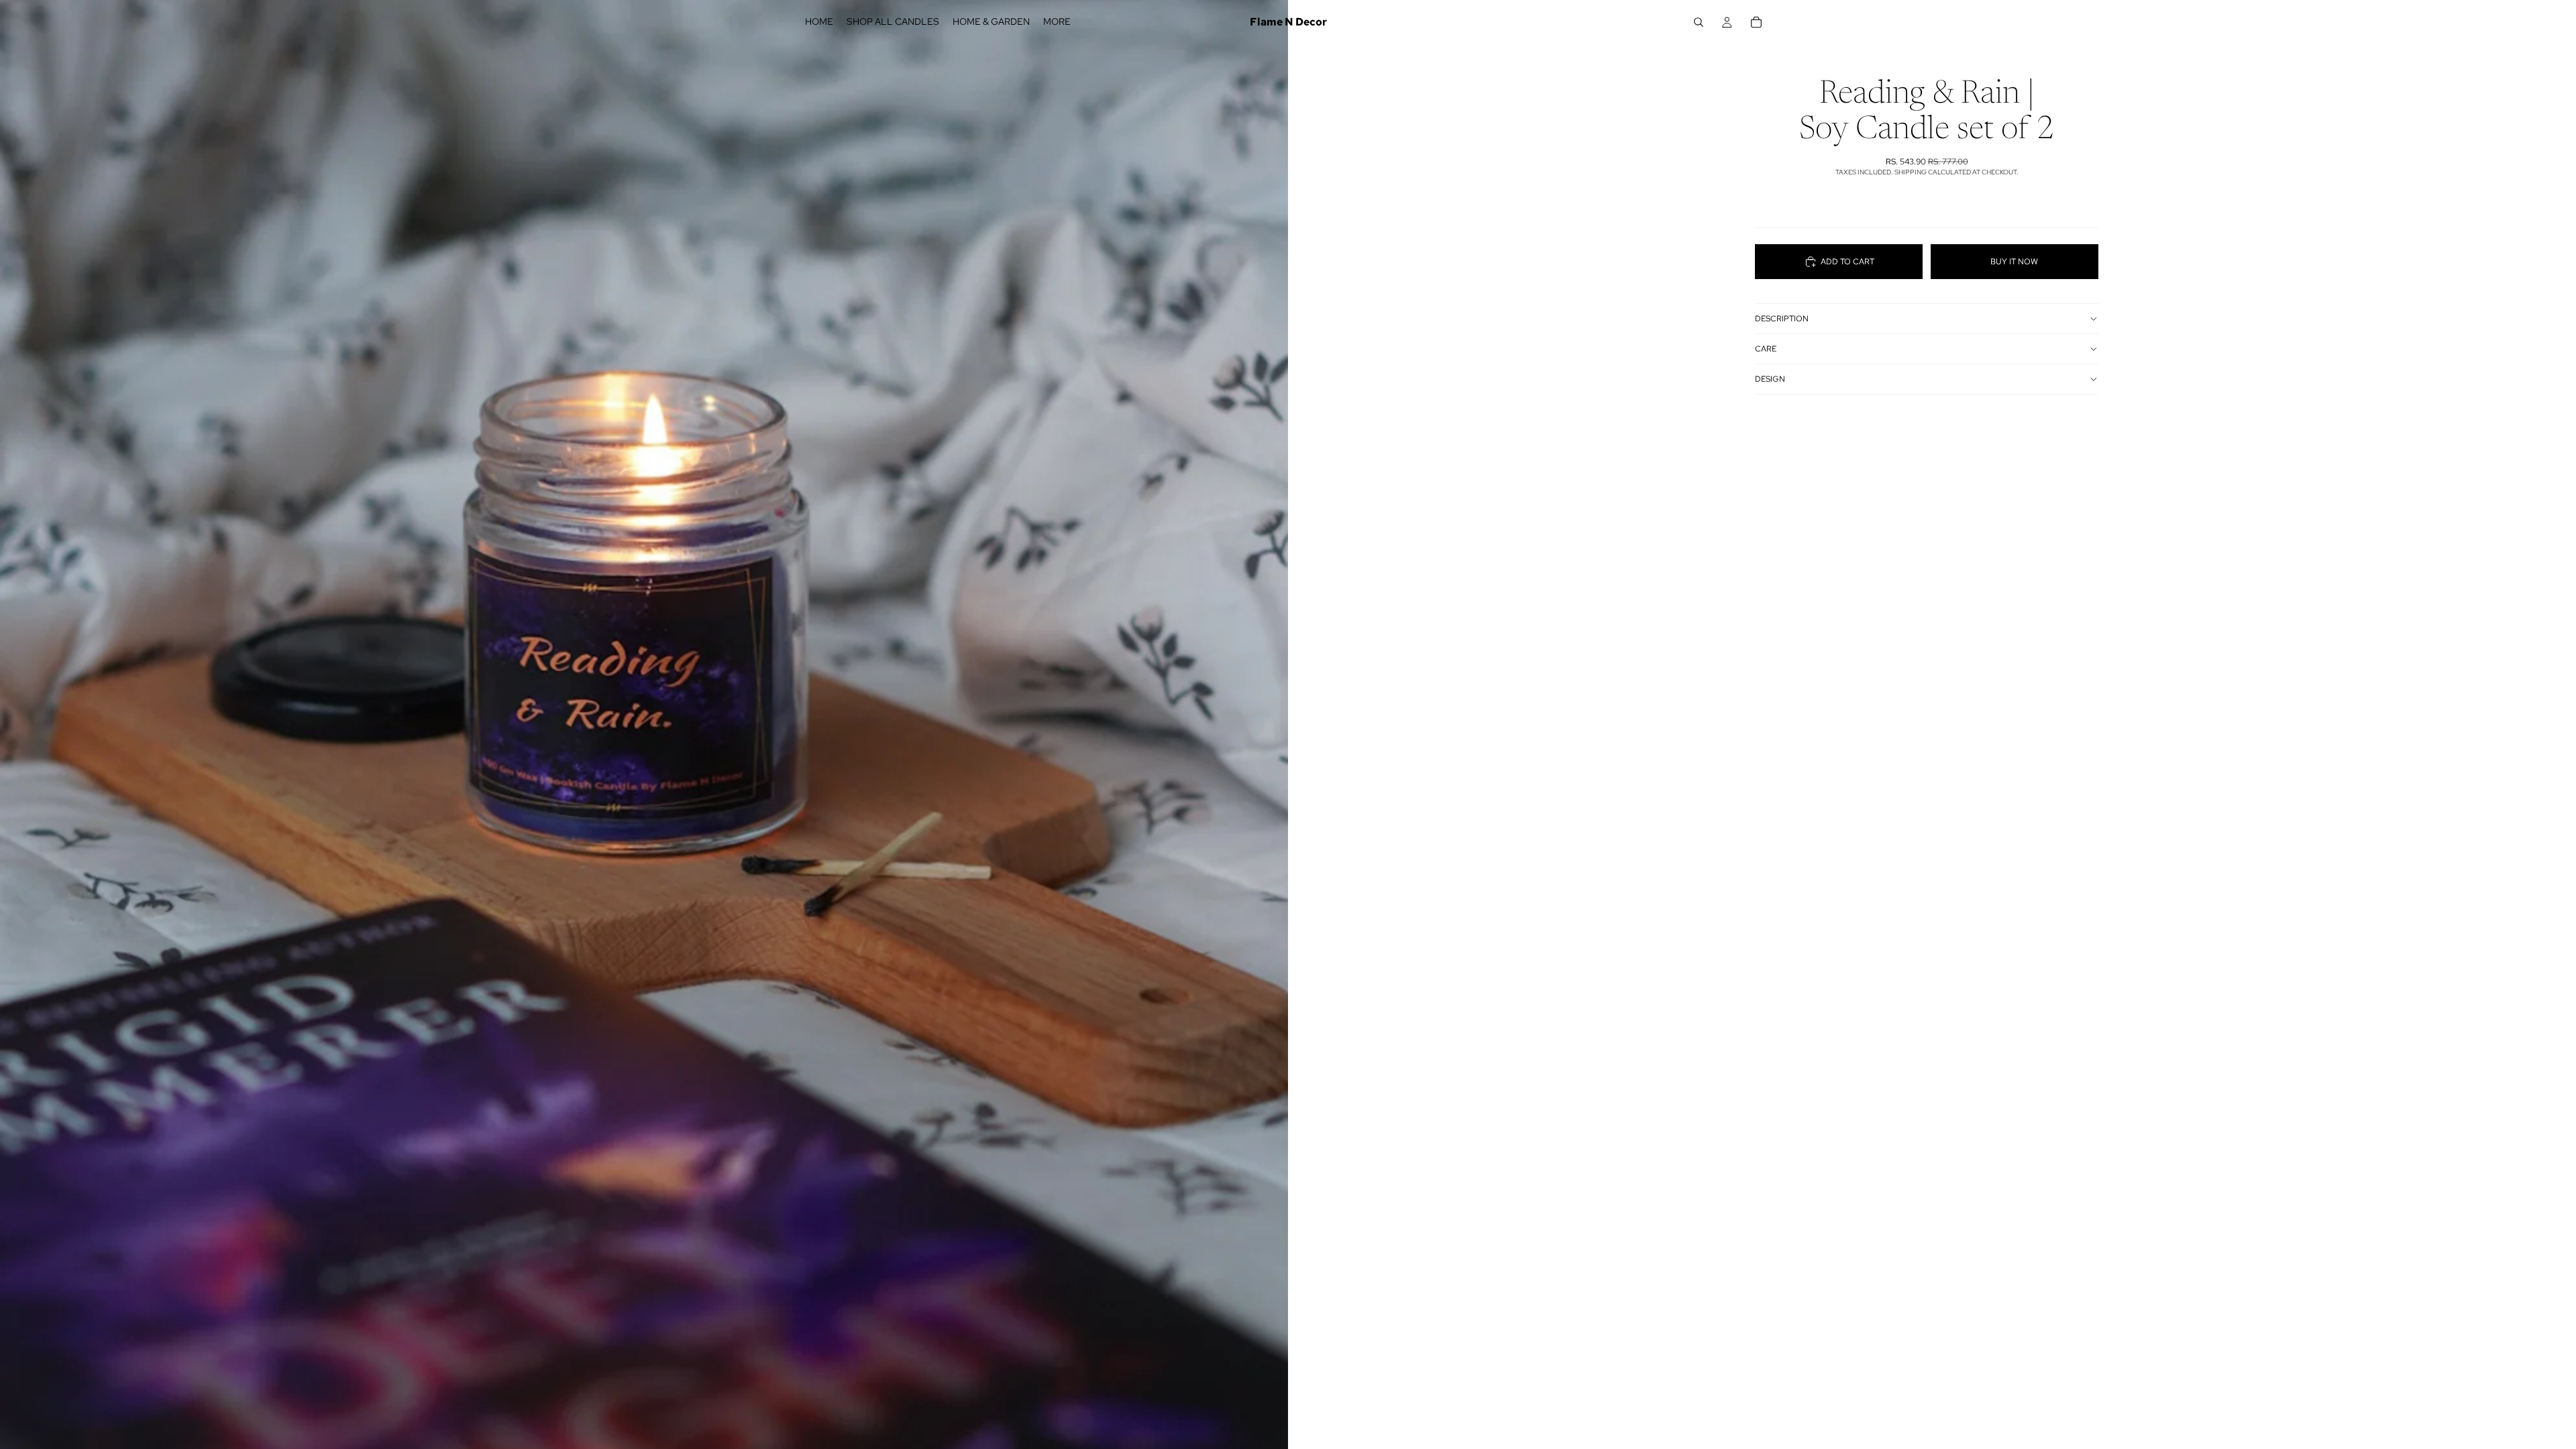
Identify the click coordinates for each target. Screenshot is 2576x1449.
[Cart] (1756, 22)
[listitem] (1057, 22)
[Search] (1699, 22)
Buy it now (2014, 262)
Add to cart (1847, 262)
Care (1766, 349)
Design (1770, 379)
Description (1782, 319)
